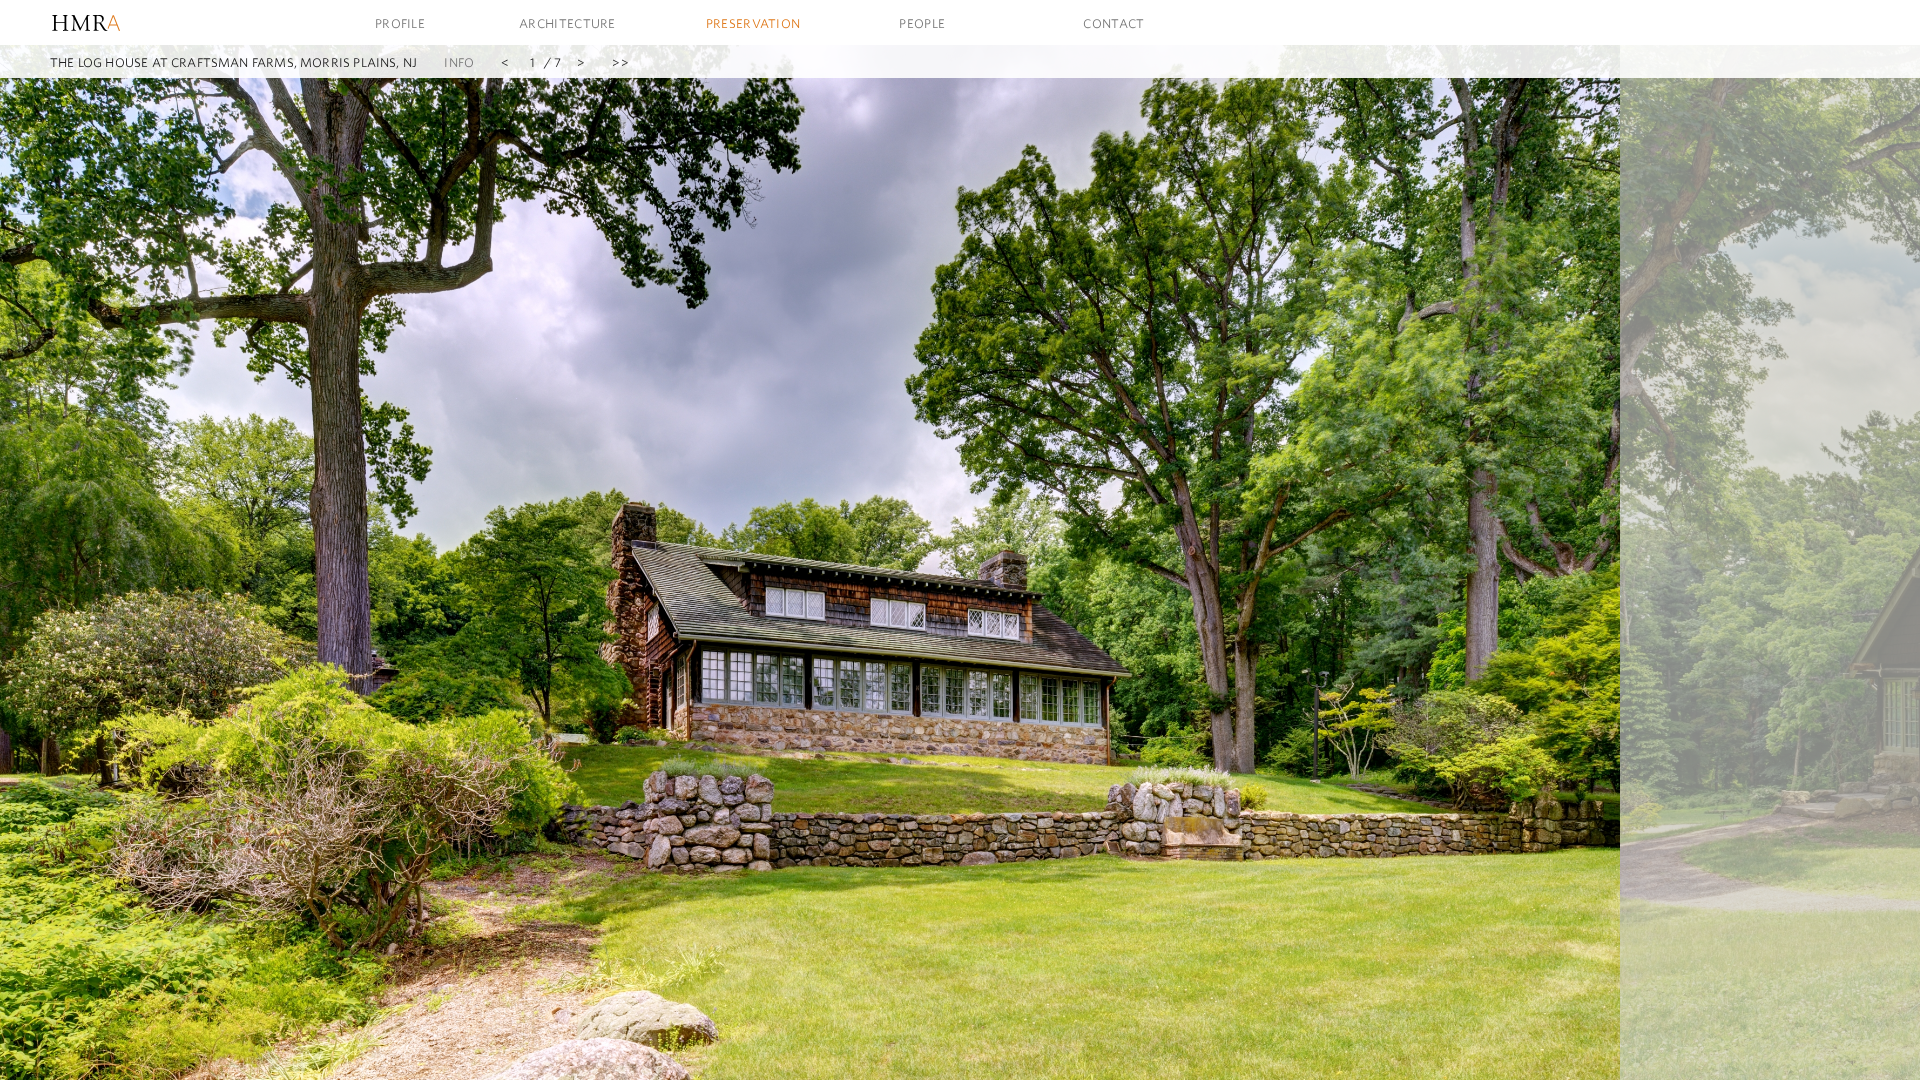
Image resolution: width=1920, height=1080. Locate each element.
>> (620, 62)
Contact (1113, 23)
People (922, 23)
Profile (400, 23)
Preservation (753, 23)
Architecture (567, 23)
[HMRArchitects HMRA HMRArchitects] (125, 22)
